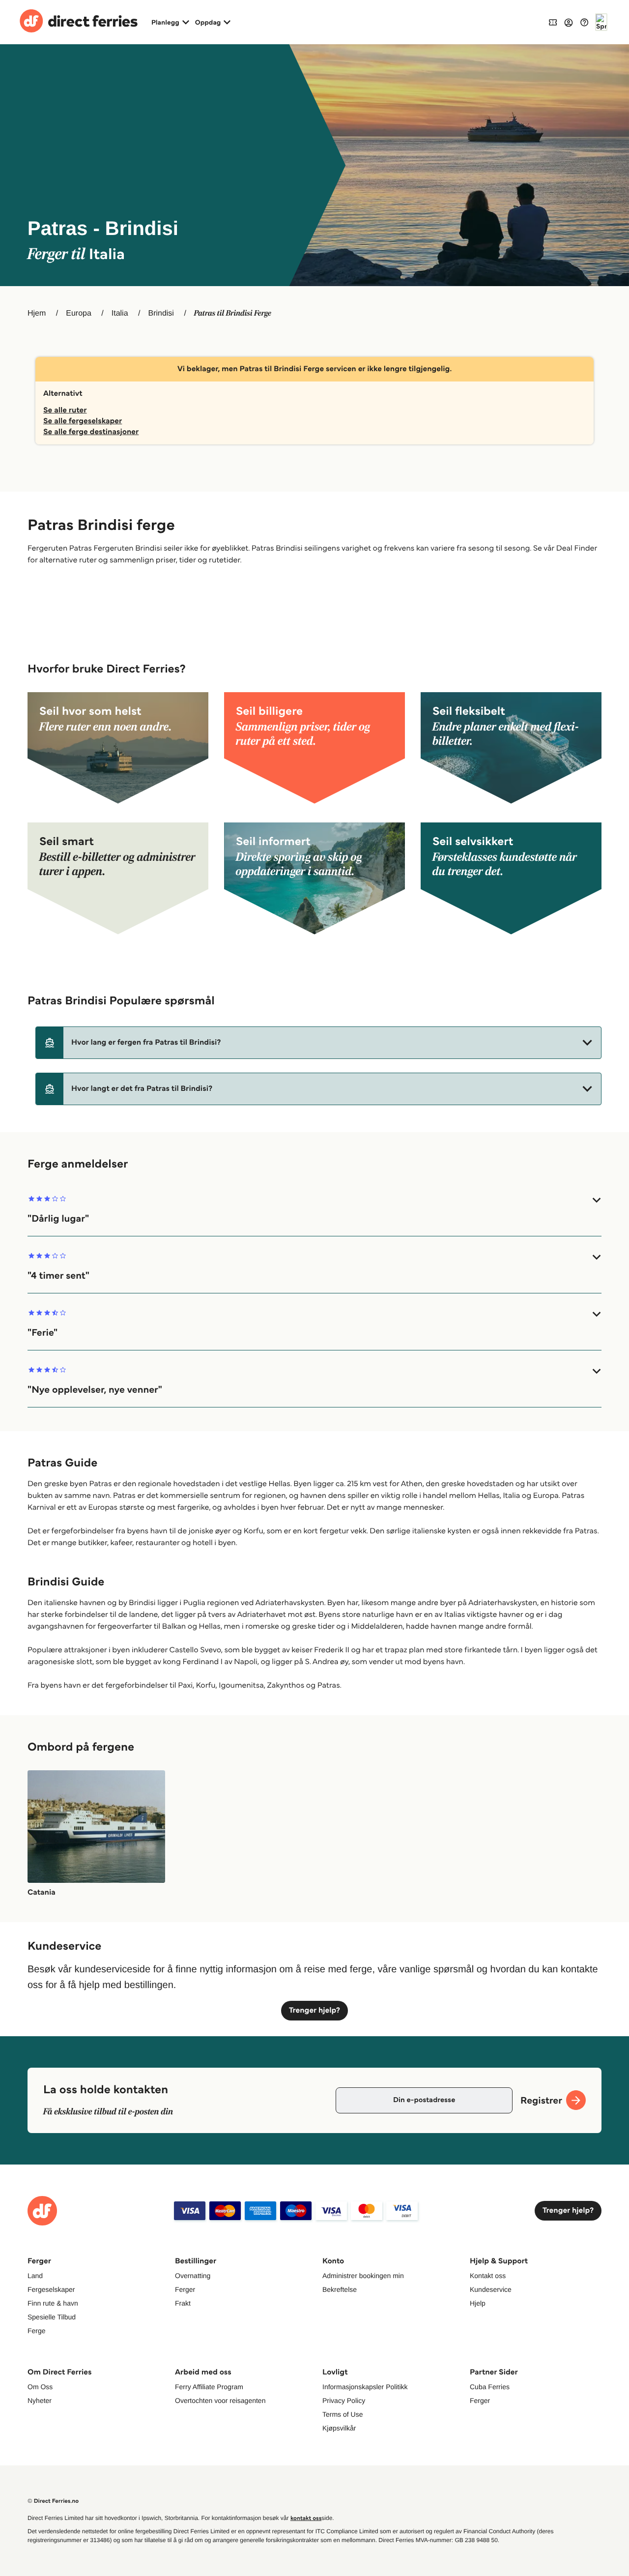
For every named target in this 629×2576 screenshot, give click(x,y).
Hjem (37, 313)
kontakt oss (306, 2518)
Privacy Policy (344, 2400)
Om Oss (40, 2387)
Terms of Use (343, 2414)
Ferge (37, 2331)
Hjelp (478, 2303)
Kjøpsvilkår (339, 2428)
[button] (318, 1043)
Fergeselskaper (51, 2289)
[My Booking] (553, 22)
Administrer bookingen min (363, 2276)
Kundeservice (491, 2289)
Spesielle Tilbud (52, 2317)
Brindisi (161, 313)
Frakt (183, 2303)
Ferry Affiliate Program (209, 2387)
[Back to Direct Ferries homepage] (79, 22)
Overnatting (193, 2276)
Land (35, 2276)
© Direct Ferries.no (53, 2501)
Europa (79, 313)
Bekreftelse (340, 2289)
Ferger (185, 2289)
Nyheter (40, 2400)
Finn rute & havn (53, 2303)
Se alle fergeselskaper (83, 421)
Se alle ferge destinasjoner (91, 432)
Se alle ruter (65, 410)
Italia (120, 313)
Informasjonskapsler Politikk (365, 2387)
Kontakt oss (488, 2276)
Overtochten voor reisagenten (220, 2400)
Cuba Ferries (490, 2387)
